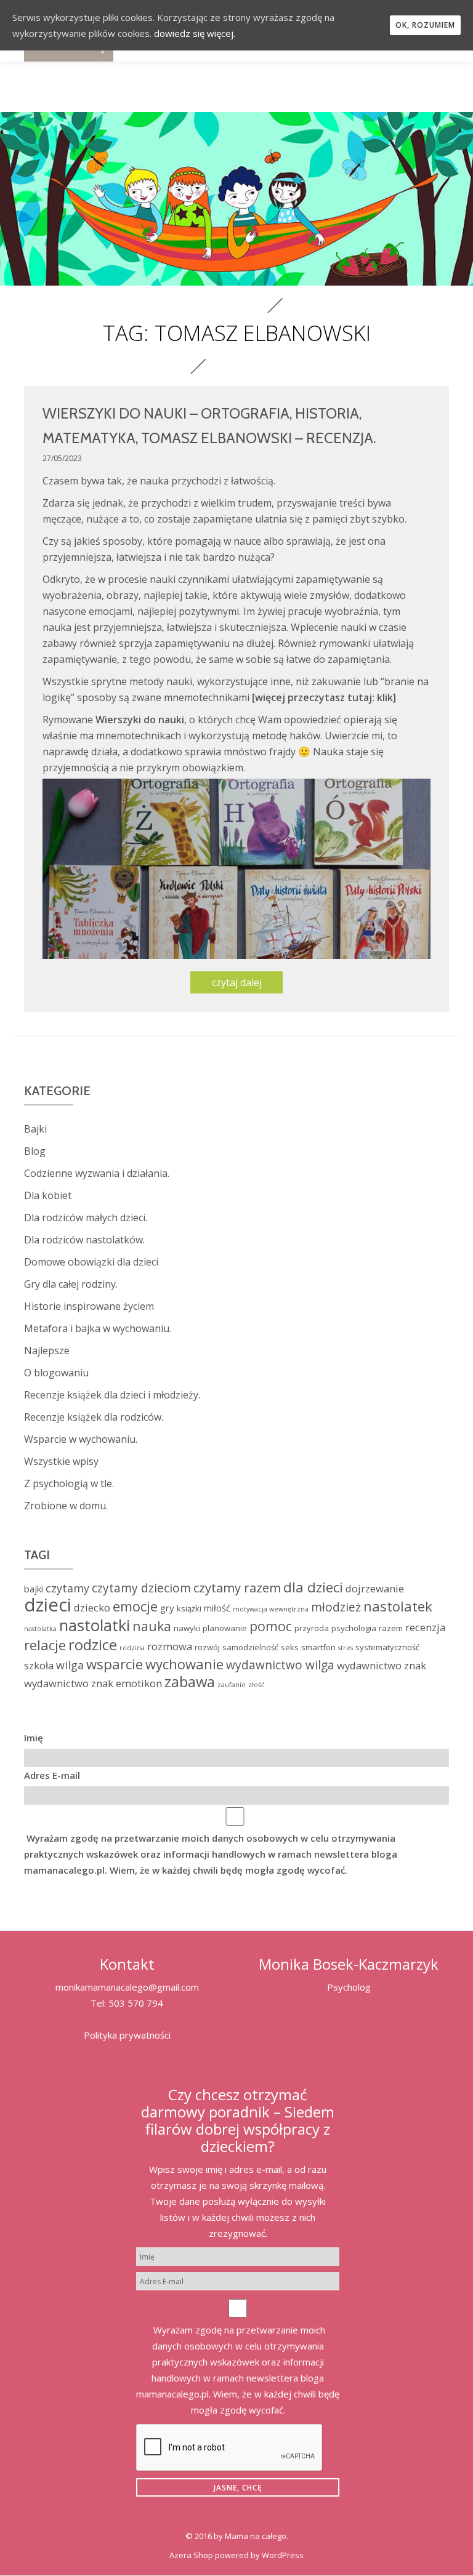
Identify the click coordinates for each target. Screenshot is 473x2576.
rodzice (93, 1645)
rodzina (132, 1648)
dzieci (48, 1605)
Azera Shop (191, 2555)
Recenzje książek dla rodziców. (94, 1417)
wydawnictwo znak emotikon (93, 1683)
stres (346, 1648)
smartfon (318, 1647)
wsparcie (115, 1664)
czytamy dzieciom (141, 1588)
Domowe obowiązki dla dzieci (91, 1262)
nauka (152, 1626)
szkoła (39, 1665)
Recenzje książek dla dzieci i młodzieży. (112, 1395)
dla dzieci (313, 1587)
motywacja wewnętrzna (271, 1609)
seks (290, 1647)
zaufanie (232, 1685)
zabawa (190, 1682)
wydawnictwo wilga (280, 1665)
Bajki (35, 1129)
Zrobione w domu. (66, 1506)
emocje (135, 1606)
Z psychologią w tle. (69, 1483)
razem (391, 1628)
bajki (34, 1589)
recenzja (425, 1627)
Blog (35, 1151)
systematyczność (387, 1647)
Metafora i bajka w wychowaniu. (98, 1328)
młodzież (336, 1607)
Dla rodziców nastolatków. (84, 1240)
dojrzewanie (375, 1588)
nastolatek (398, 1606)
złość (256, 1685)
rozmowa (170, 1646)
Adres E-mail (52, 1775)
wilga (70, 1665)
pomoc (271, 1626)
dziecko (92, 1607)
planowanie (225, 1628)
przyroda (312, 1628)
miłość (217, 1608)
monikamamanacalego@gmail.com (127, 1987)
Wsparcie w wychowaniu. (81, 1439)
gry (167, 1608)
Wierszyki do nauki (140, 720)
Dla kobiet (48, 1195)
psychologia (354, 1628)
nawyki (187, 1628)
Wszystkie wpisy (61, 1461)
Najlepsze (47, 1350)
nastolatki (95, 1625)
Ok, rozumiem (425, 25)
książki (189, 1608)
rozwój (207, 1647)
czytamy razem (237, 1587)
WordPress (283, 2555)
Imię (34, 1738)
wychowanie (184, 1664)
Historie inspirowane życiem (89, 1306)
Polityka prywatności (127, 2035)
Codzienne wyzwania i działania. (97, 1173)
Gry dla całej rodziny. (71, 1284)
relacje (45, 1645)
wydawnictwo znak (382, 1665)
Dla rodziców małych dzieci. (86, 1218)
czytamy (67, 1588)
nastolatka (40, 1629)
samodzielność (250, 1647)
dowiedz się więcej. (195, 33)
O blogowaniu (56, 1373)
